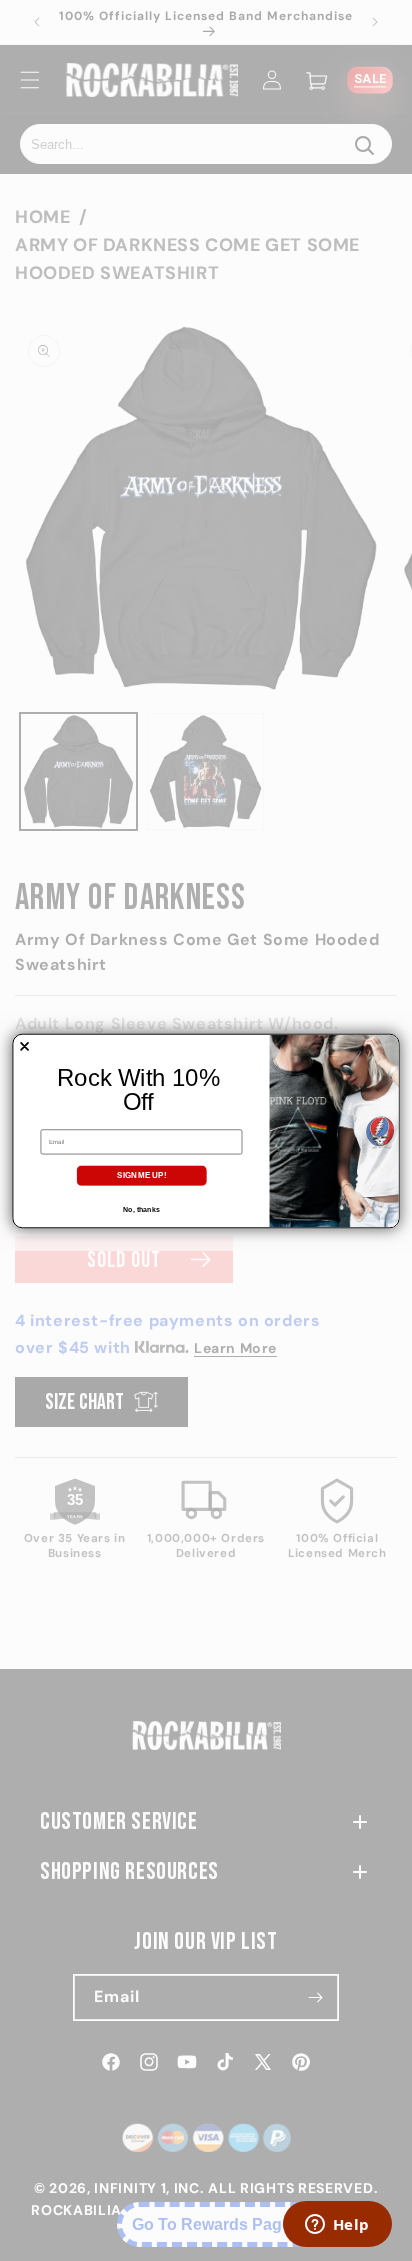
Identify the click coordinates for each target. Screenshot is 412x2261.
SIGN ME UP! (141, 1175)
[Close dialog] (24, 1045)
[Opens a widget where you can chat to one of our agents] (337, 2226)
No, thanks (141, 1209)
